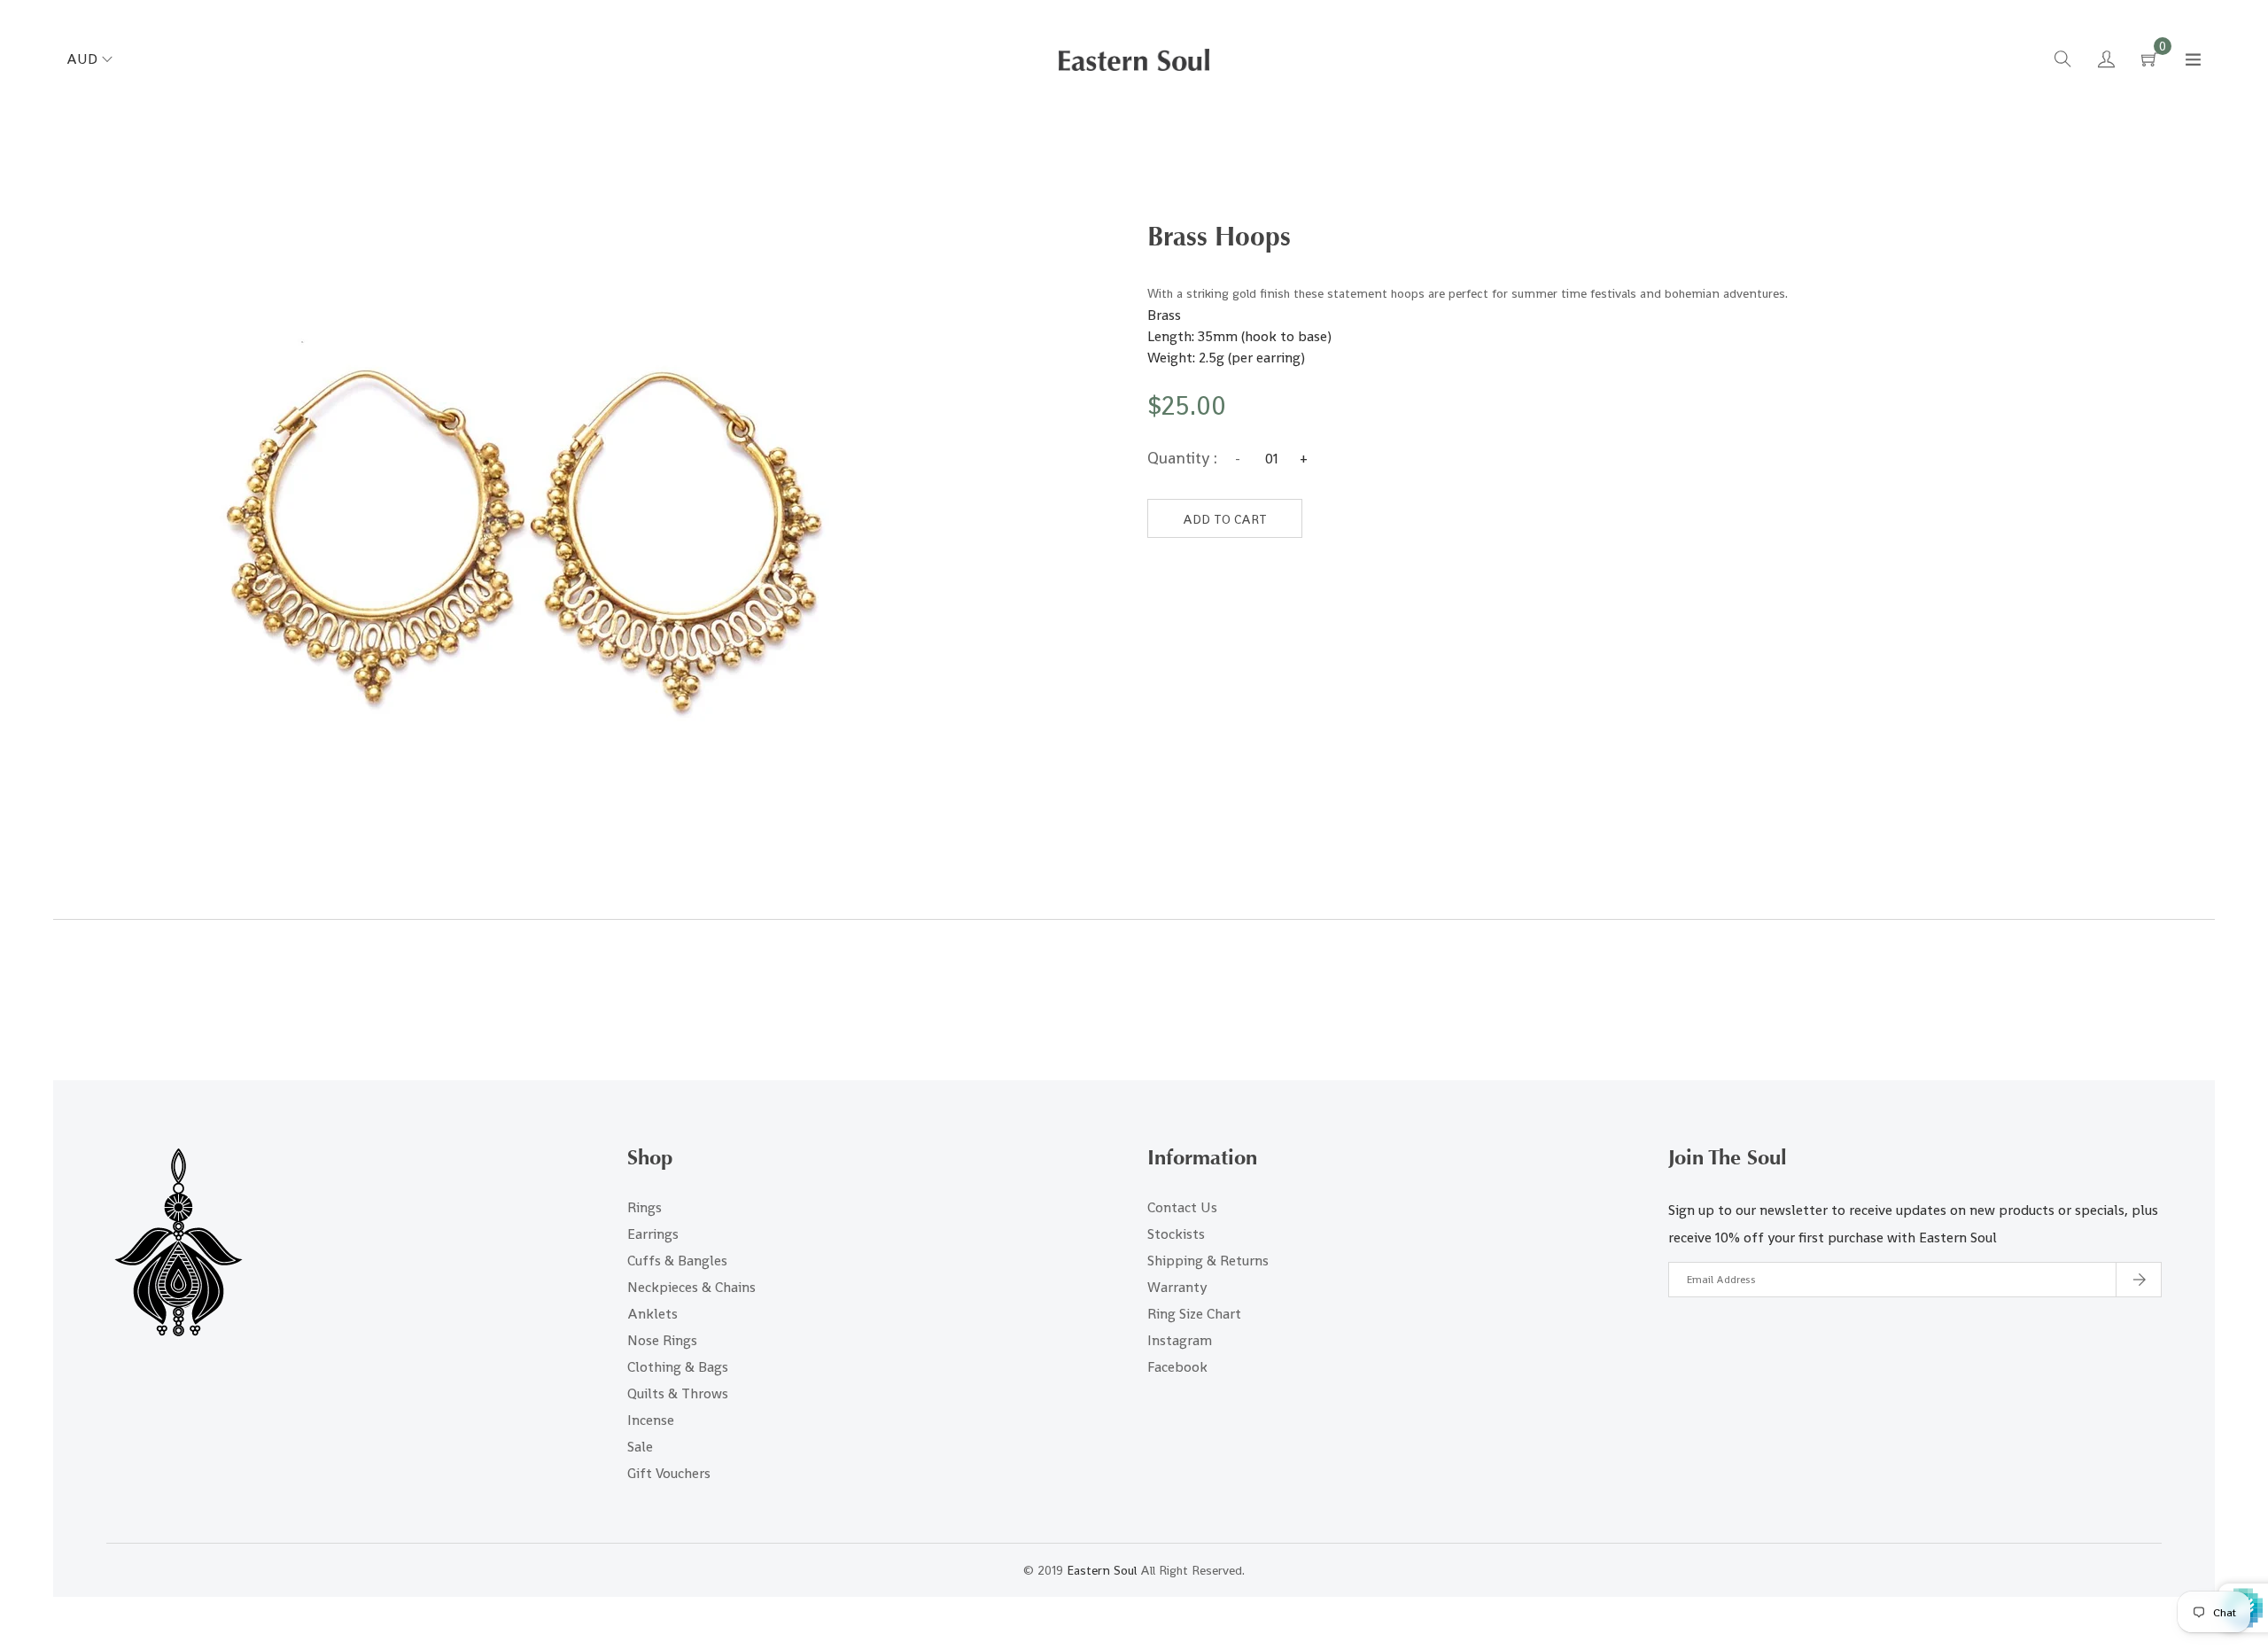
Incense (651, 1420)
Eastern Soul (1102, 1570)
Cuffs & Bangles (677, 1261)
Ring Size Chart (1194, 1314)
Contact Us (1182, 1207)
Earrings (653, 1234)
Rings (645, 1207)
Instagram (1180, 1340)
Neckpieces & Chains (691, 1287)
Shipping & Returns (1208, 1261)
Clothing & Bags (678, 1367)
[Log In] (2106, 62)
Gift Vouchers (669, 1473)
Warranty (1177, 1287)
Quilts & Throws (678, 1393)
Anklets (652, 1314)
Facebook (1177, 1367)
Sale (640, 1447)
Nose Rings (662, 1340)
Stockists (1176, 1234)
